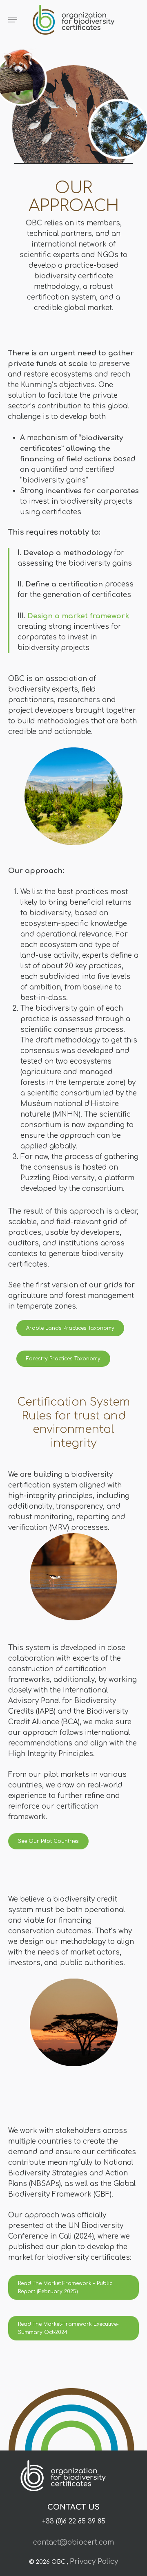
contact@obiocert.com (73, 2542)
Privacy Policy (94, 2562)
